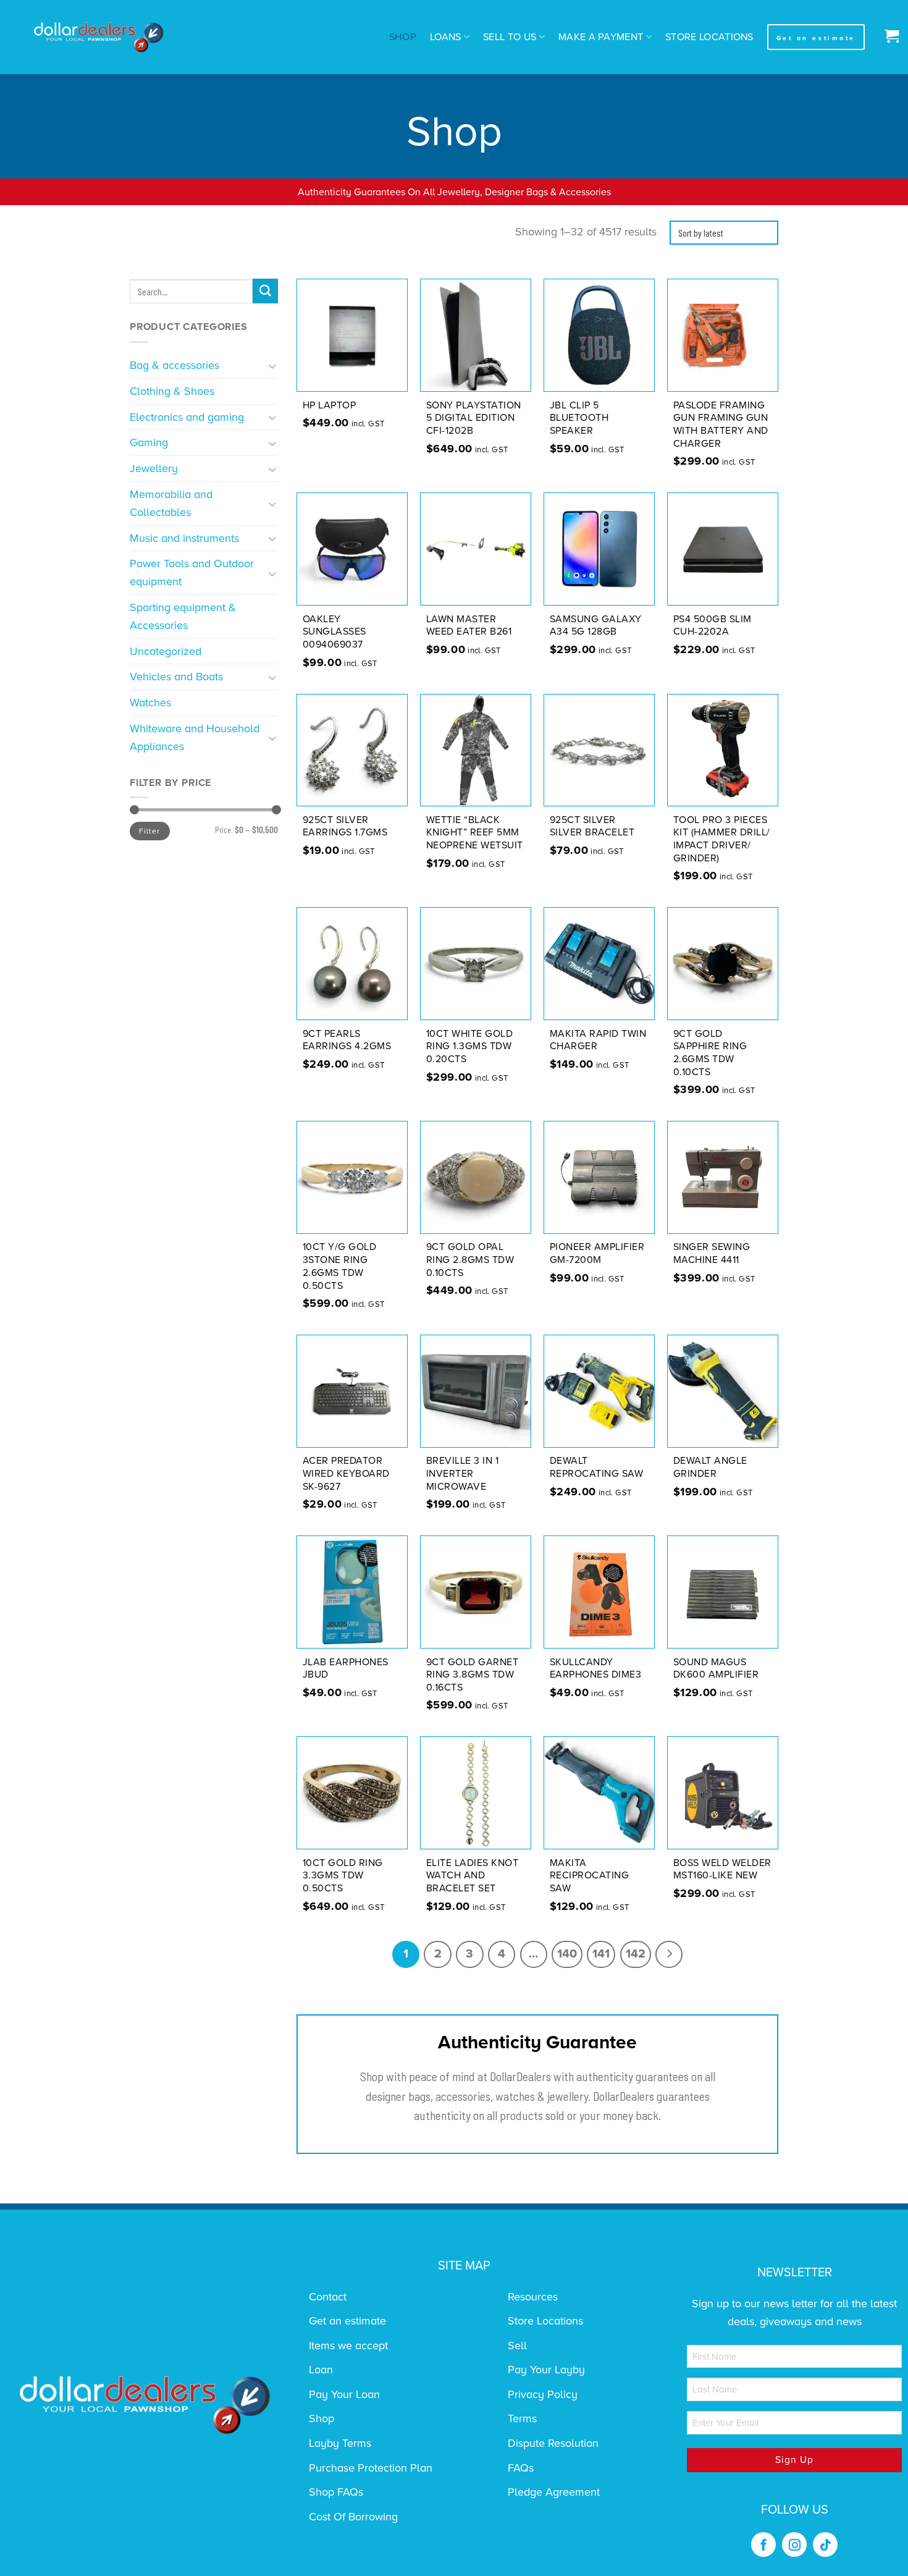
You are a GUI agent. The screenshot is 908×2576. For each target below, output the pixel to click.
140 (567, 1954)
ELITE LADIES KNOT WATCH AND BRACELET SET (473, 1876)
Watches (150, 703)
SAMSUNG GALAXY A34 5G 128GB (596, 626)
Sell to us (510, 37)
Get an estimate (347, 2321)
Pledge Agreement (554, 2492)
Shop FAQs (336, 2492)
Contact (328, 2297)
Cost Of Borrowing (353, 2517)
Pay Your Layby (546, 2370)
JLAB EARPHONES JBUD (346, 1669)
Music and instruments (184, 538)
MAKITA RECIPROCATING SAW (590, 1876)
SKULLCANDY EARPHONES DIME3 (596, 1669)
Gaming (149, 442)
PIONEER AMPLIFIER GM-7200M (597, 1253)
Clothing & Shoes (172, 391)
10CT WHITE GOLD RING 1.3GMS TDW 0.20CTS (470, 1047)
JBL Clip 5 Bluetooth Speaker (579, 418)
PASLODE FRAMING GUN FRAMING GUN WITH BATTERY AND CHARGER (721, 424)
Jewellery (154, 468)
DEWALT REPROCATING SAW (597, 1467)
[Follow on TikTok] (825, 2544)
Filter (149, 831)
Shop (403, 37)
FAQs (521, 2468)
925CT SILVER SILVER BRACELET (592, 826)
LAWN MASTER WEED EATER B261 (469, 626)
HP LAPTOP (330, 405)
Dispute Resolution (553, 2443)
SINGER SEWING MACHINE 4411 (712, 1253)
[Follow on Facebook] (763, 2544)
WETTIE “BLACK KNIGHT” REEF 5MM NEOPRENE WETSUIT (475, 833)
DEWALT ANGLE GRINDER (710, 1467)
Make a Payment (601, 37)
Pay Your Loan (344, 2394)
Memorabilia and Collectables (171, 503)
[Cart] (889, 37)
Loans (446, 37)
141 (601, 1954)
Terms (522, 2418)
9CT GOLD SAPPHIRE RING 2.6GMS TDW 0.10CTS (710, 1053)
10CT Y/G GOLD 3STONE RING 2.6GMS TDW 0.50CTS (340, 1266)
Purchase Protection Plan (371, 2468)
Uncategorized (166, 651)
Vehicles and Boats (176, 677)
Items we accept (348, 2346)
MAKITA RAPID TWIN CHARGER (598, 1040)
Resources (533, 2297)
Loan (321, 2370)
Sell (517, 2346)
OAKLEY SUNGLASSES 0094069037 (334, 632)
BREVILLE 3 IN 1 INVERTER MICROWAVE (463, 1474)
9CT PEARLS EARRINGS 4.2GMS (347, 1040)
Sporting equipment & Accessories (183, 616)
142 (636, 1954)
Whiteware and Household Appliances (195, 737)
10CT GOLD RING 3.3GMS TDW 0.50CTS (343, 1876)
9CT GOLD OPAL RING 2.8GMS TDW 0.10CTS (470, 1260)
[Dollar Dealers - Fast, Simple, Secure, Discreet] (99, 37)
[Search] (265, 291)
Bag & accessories (174, 365)
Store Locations (709, 37)
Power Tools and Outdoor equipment (192, 572)
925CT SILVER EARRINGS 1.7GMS (345, 826)
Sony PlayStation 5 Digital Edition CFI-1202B (474, 418)
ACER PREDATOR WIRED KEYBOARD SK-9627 (346, 1474)
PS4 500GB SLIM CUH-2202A (713, 626)
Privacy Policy (543, 2394)
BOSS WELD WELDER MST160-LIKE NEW (722, 1869)
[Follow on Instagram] (794, 2544)
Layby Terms (340, 2443)
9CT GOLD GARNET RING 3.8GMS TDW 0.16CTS (473, 1675)
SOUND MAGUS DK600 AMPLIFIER (716, 1669)
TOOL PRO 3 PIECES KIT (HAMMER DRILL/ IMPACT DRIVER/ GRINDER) (722, 839)
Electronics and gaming (187, 417)
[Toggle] (273, 365)
